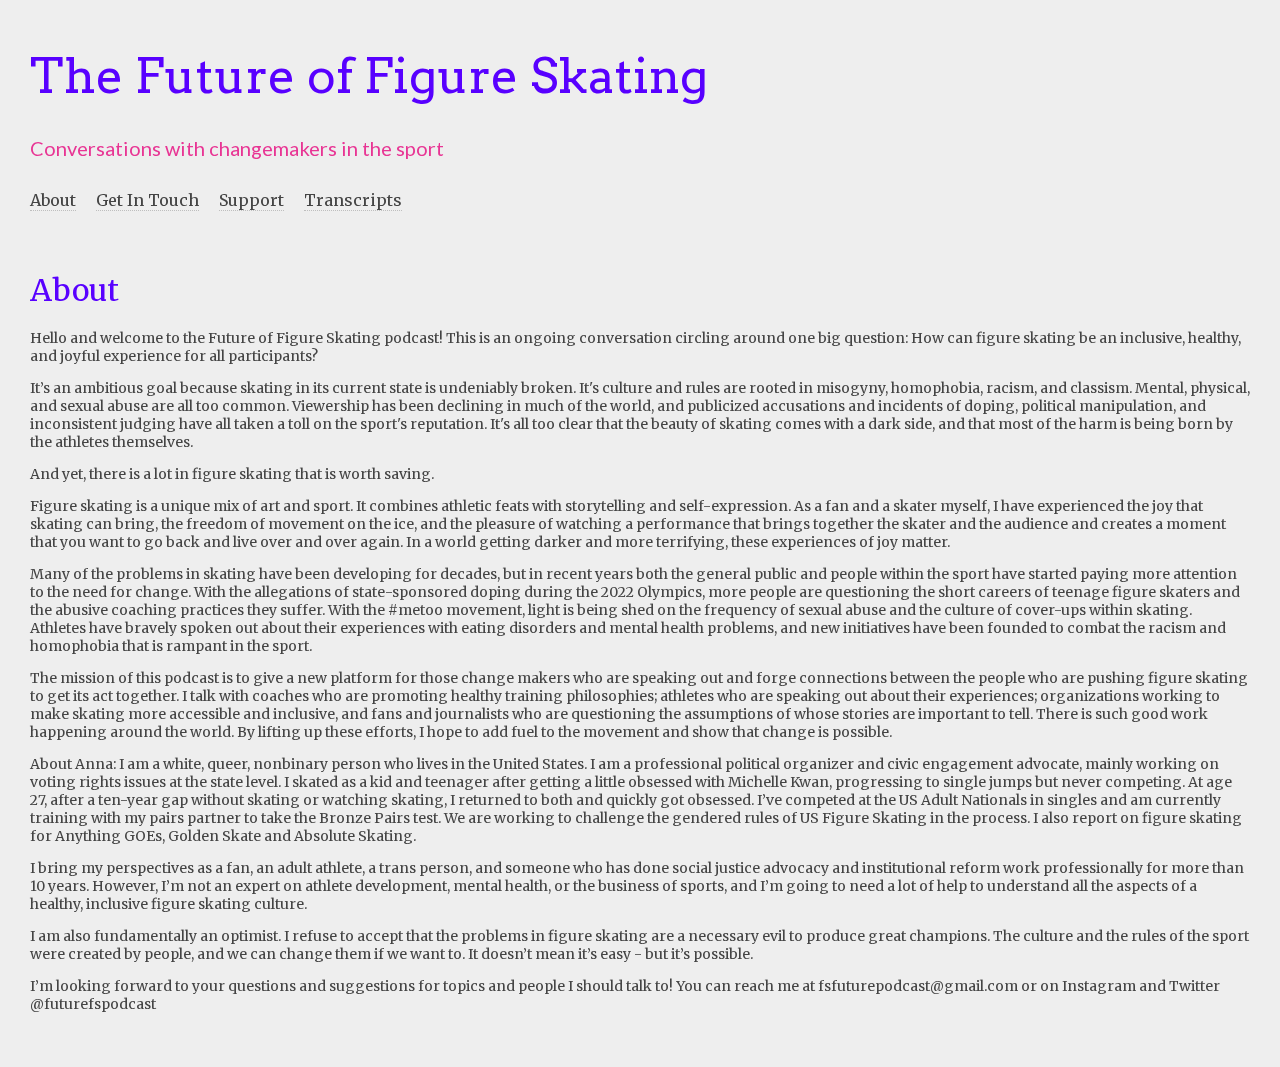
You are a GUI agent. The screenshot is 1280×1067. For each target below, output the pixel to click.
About (53, 200)
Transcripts (353, 200)
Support (251, 200)
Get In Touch (147, 200)
